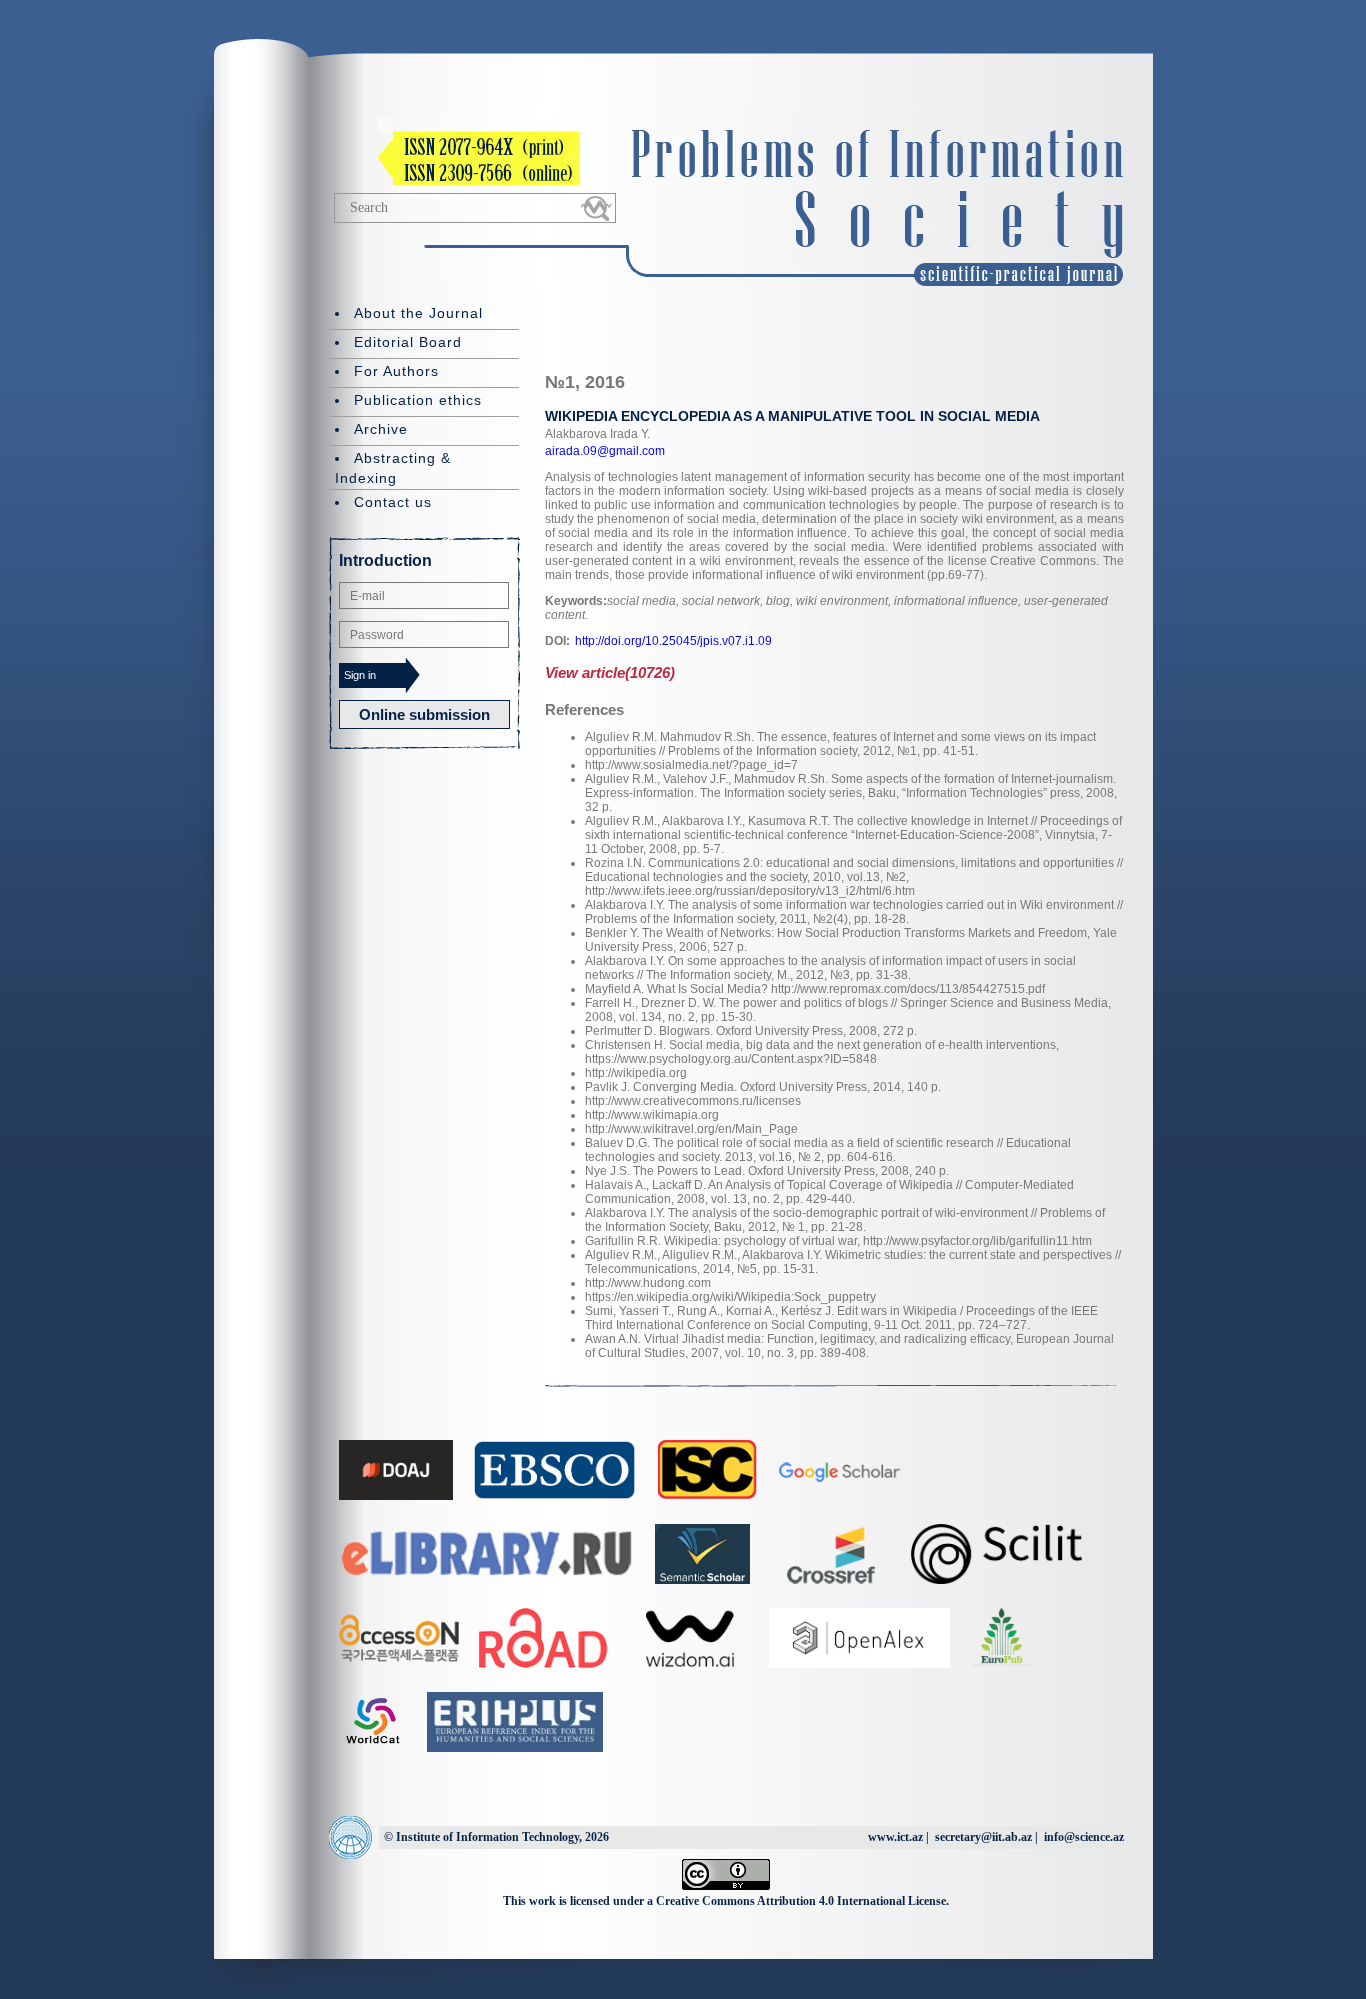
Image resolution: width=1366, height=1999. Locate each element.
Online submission (424, 714)
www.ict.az (895, 1837)
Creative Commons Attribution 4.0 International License (801, 1901)
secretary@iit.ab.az (983, 1837)
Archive (381, 429)
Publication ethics (418, 400)
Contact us (393, 502)
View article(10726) (610, 672)
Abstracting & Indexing (393, 468)
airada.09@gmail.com (605, 451)
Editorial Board (408, 342)
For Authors (396, 371)
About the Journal (418, 313)
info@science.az (1084, 1837)
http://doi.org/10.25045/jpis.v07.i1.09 (673, 641)
